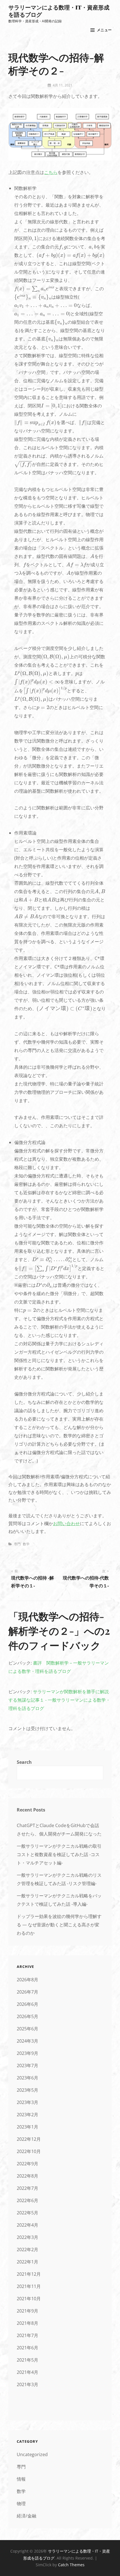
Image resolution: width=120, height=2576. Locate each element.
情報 (21, 2479)
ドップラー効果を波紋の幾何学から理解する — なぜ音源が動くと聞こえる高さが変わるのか (59, 1925)
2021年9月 (27, 2311)
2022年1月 (27, 2262)
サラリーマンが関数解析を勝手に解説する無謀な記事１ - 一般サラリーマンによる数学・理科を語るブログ (59, 1700)
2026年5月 (27, 2016)
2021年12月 (29, 2274)
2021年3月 (27, 2384)
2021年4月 (27, 2372)
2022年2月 (27, 2250)
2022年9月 (27, 2164)
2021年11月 (29, 2286)
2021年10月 (29, 2299)
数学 (26, 1544)
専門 (17, 1544)
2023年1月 (27, 2127)
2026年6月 (27, 2004)
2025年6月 (27, 2029)
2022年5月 (27, 2213)
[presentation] (33, 239)
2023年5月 (27, 2090)
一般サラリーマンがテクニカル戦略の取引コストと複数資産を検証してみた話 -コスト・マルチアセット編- (59, 1854)
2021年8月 (27, 2323)
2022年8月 (27, 2176)
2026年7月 (27, 1992)
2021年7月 (27, 2335)
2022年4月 (27, 2225)
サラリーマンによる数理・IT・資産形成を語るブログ (59, 11)
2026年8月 (27, 1980)
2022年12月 (29, 2139)
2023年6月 (27, 2078)
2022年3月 (27, 2237)
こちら (51, 172)
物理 (21, 2504)
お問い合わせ (66, 1523)
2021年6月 (27, 2348)
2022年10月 (29, 2151)
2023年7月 (27, 2065)
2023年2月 (27, 2115)
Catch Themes (71, 2565)
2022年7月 (27, 2188)
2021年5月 (27, 2360)
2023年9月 (27, 2053)
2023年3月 (27, 2102)
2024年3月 (27, 2041)
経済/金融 (27, 2516)
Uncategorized (32, 2454)
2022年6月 (27, 2200)
